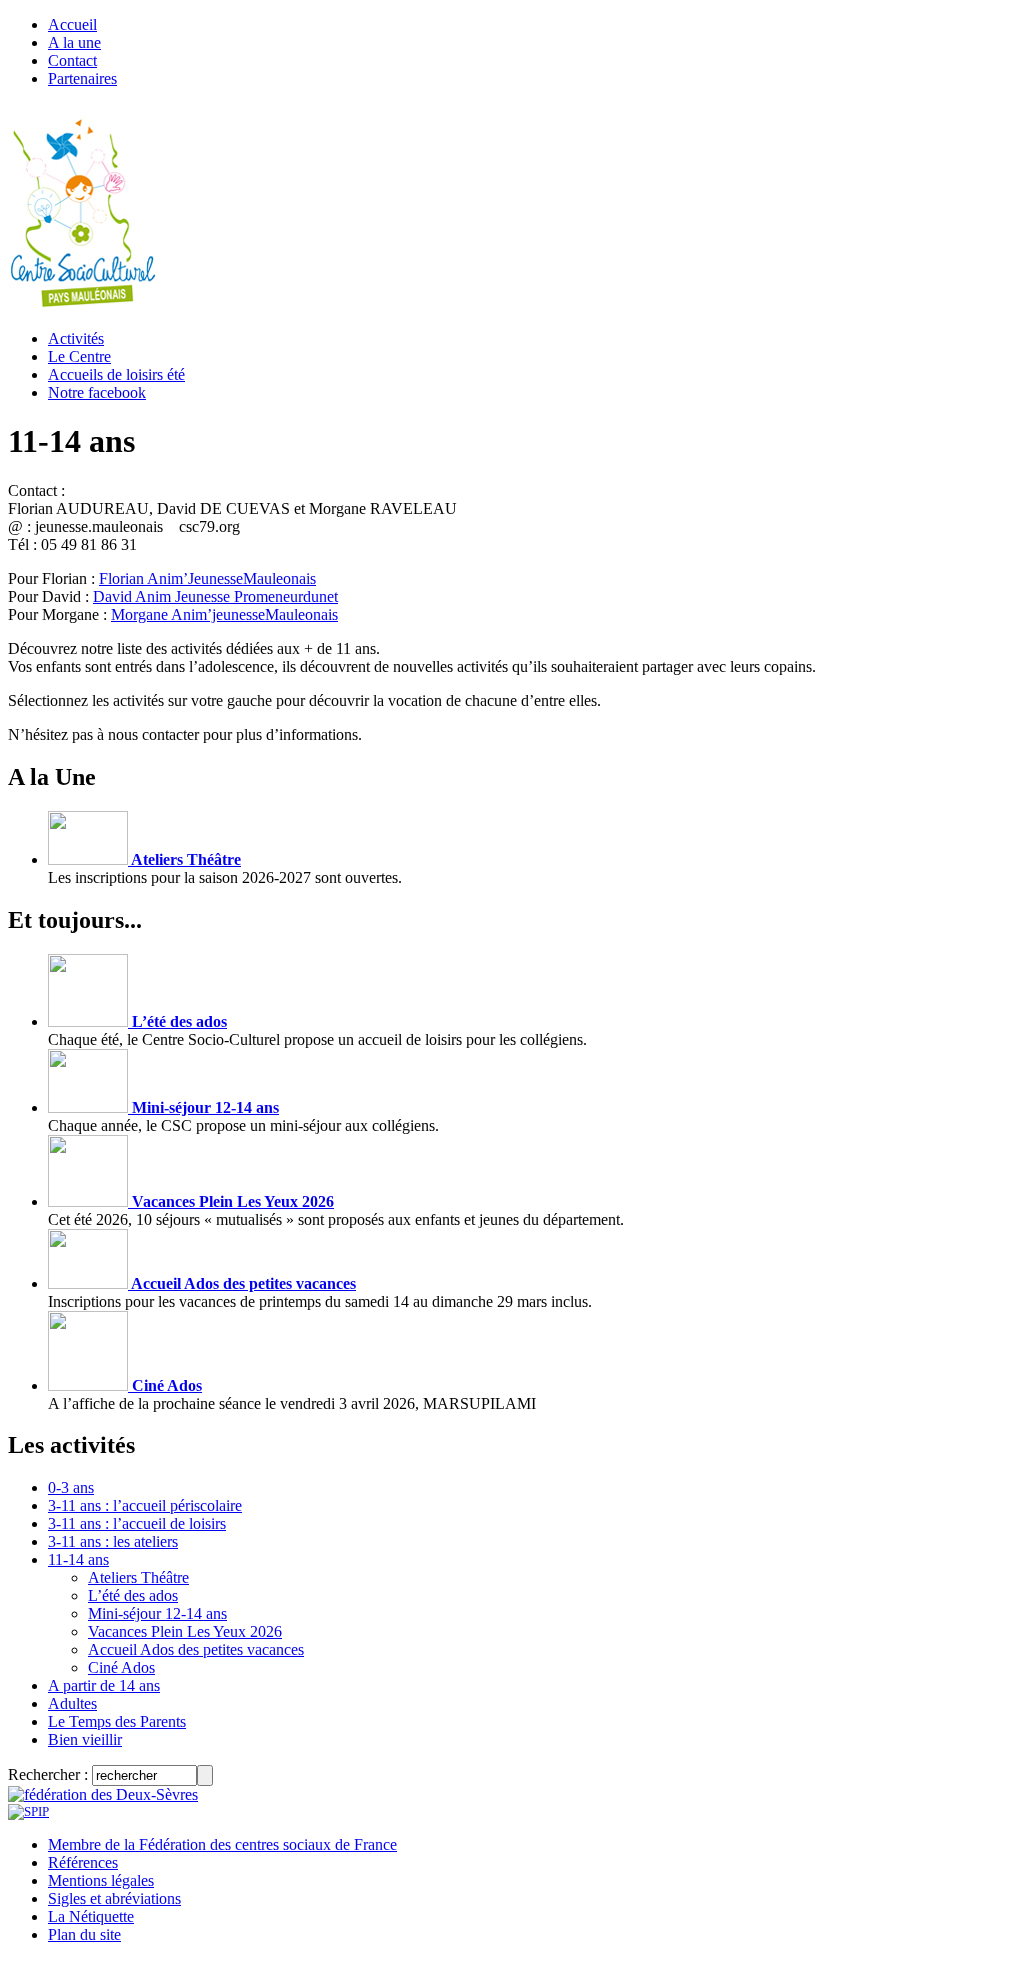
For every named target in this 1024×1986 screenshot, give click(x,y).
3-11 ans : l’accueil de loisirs (137, 1523)
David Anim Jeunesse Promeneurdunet (215, 596)
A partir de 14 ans (104, 1685)
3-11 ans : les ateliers (113, 1541)
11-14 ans (78, 1559)
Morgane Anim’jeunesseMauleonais (224, 614)
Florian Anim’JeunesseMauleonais (207, 578)
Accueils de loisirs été (116, 374)
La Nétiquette (91, 1916)
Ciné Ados (165, 1385)
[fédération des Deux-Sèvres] (103, 1794)
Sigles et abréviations (114, 1898)
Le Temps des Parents (117, 1721)
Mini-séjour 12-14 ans (203, 1107)
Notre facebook (97, 392)
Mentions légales (101, 1880)
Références (83, 1862)
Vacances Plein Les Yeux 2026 (231, 1201)
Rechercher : (48, 1774)
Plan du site (84, 1934)
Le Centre (79, 356)
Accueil (72, 24)
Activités (76, 338)
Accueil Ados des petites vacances (242, 1283)
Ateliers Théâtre (184, 859)
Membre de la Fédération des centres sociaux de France (222, 1844)
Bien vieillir (85, 1739)
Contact (72, 60)
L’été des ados (177, 1021)
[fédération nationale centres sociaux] (28, 1811)
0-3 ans (71, 1487)
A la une (74, 42)
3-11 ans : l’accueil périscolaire (145, 1505)
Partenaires (82, 78)
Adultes (72, 1703)
